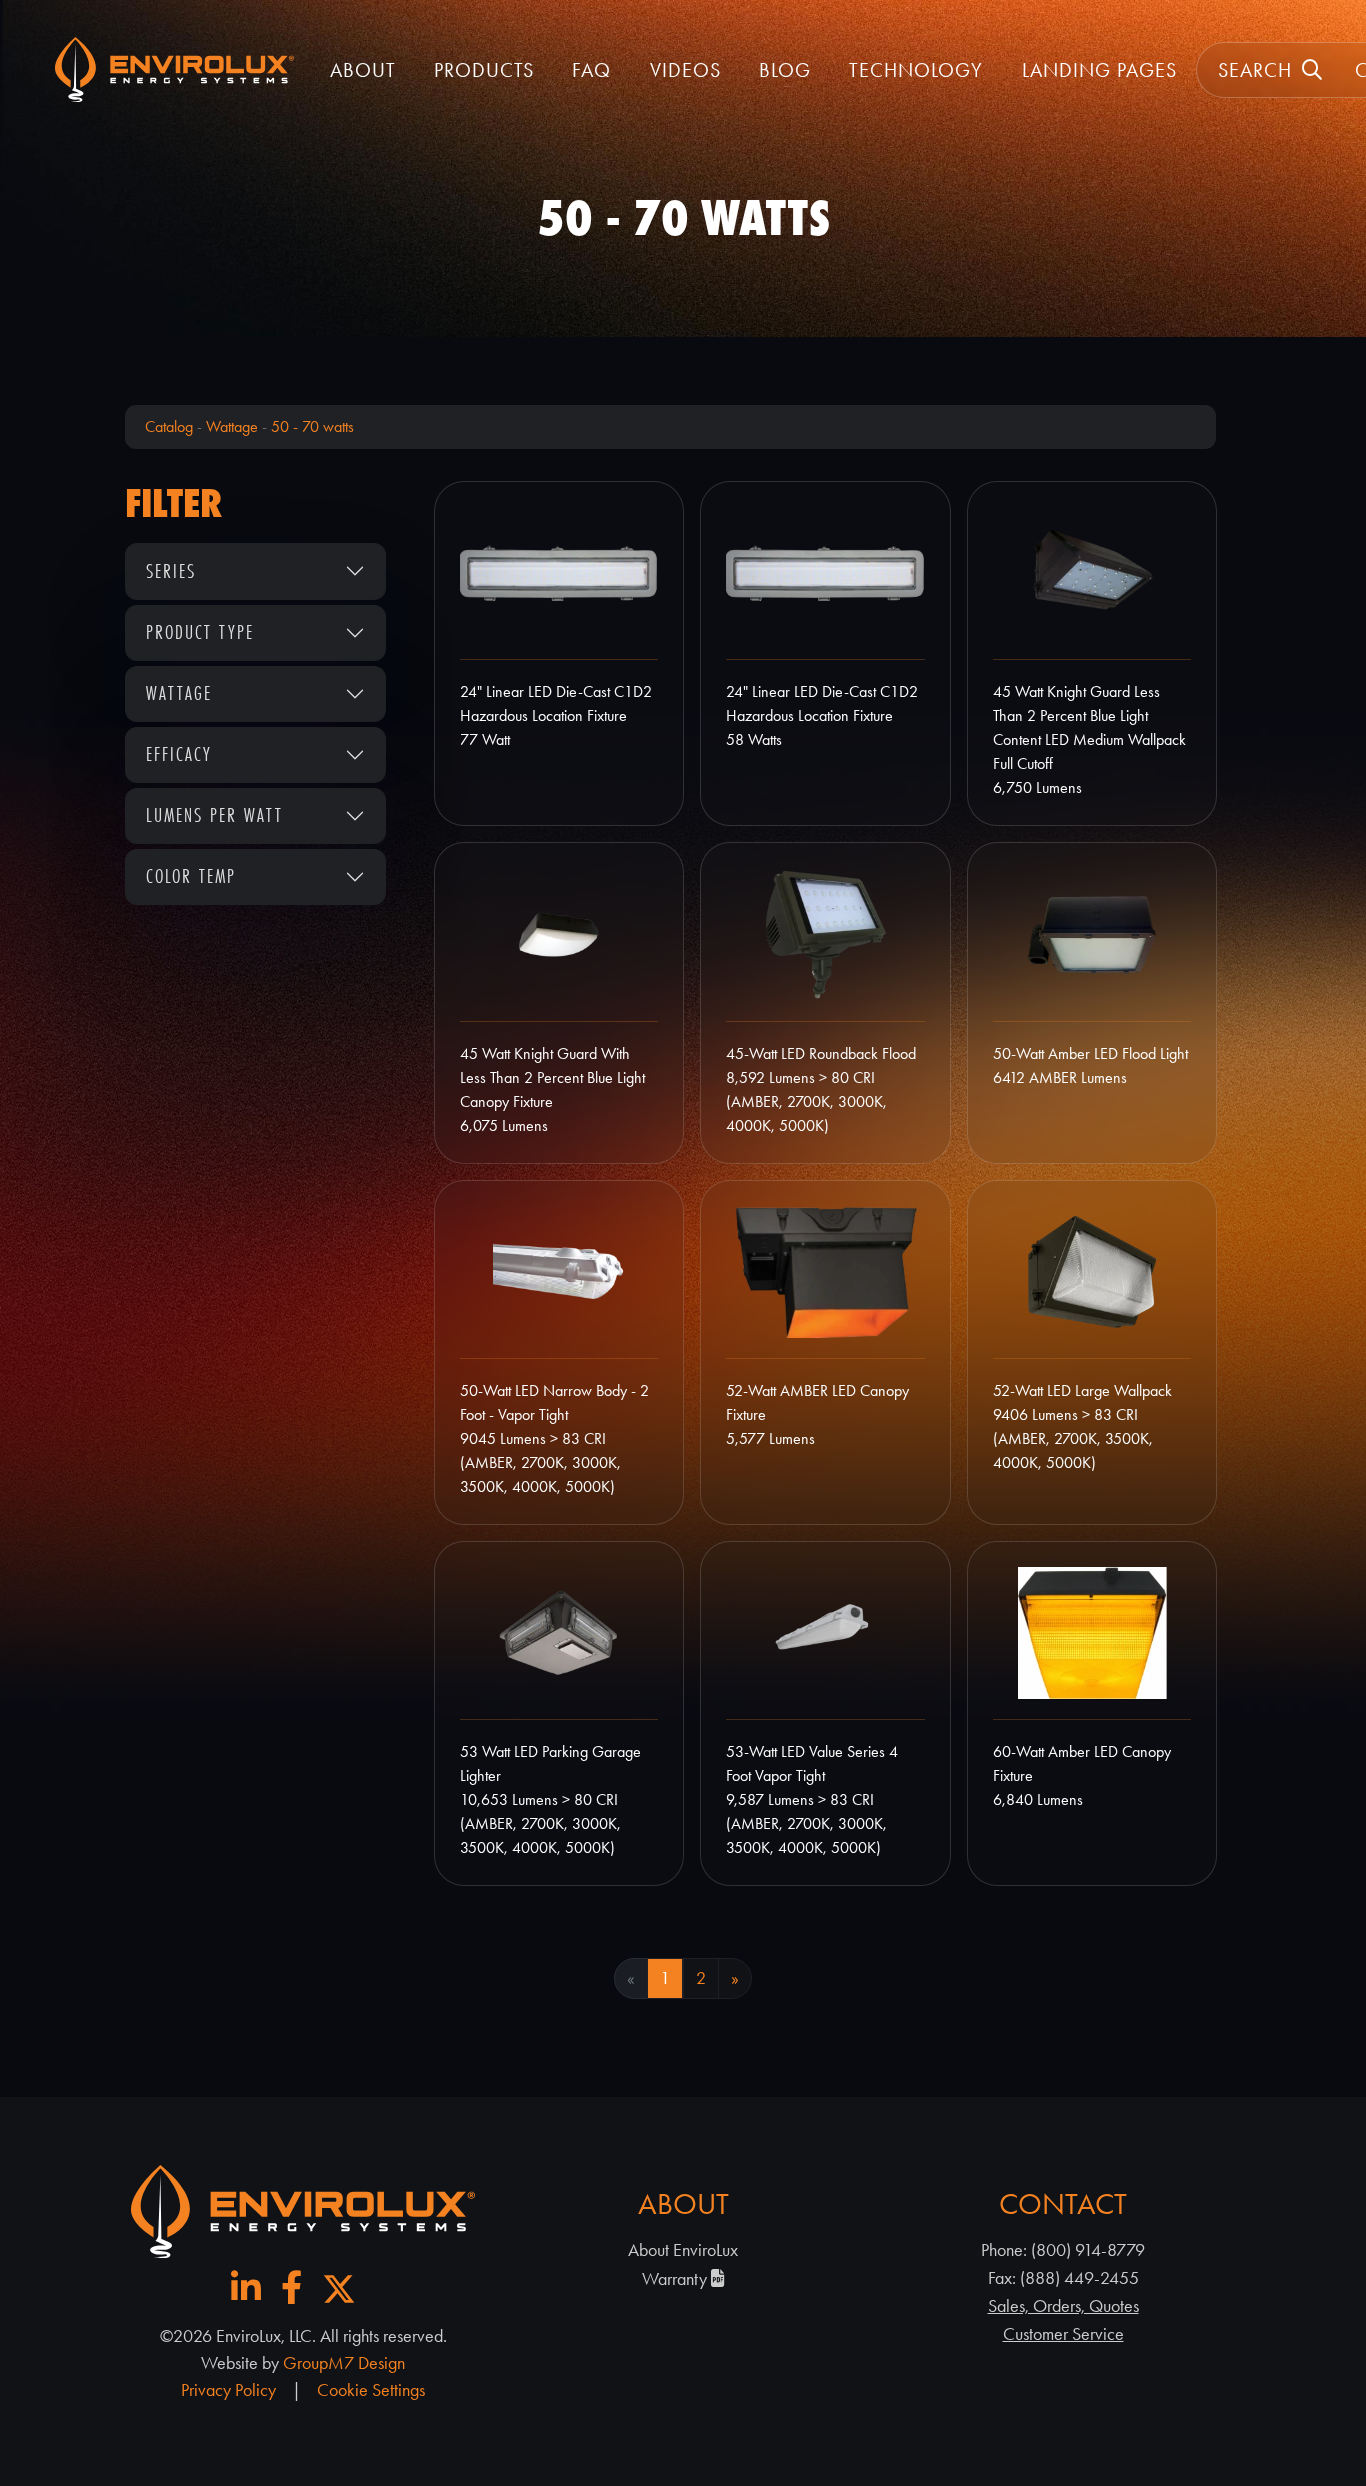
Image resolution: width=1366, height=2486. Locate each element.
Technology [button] (916, 70)
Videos (685, 70)
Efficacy (179, 754)
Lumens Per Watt (214, 815)
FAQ (591, 70)
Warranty (676, 2279)
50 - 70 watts (312, 426)
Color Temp (191, 876)
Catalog (169, 426)
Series (171, 571)
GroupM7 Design (344, 2363)
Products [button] (484, 70)
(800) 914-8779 (1088, 2250)
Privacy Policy (228, 2390)
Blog (785, 70)
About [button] (363, 70)
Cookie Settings (371, 2390)
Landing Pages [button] (1099, 70)
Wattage (232, 426)
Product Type (200, 632)
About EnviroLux (683, 2250)
